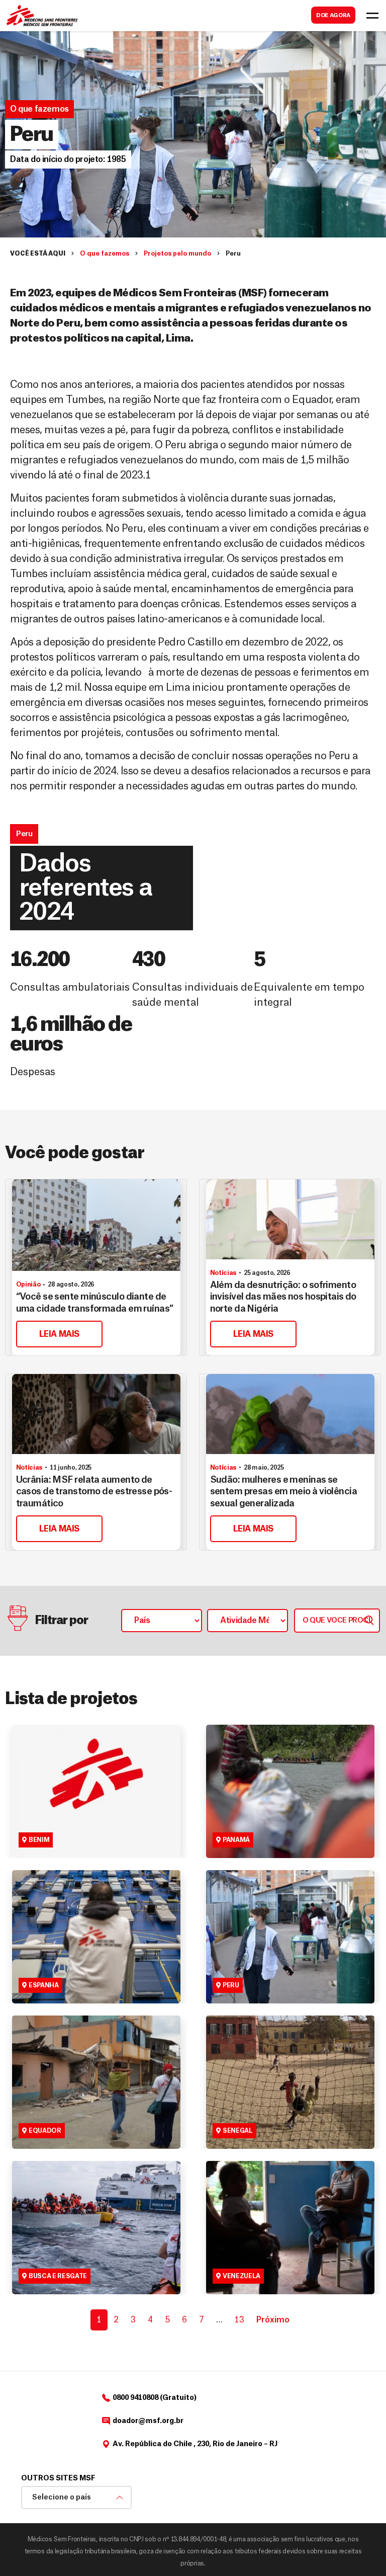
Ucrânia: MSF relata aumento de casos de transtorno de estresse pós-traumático (94, 1492)
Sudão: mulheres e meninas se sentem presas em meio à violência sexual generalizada (284, 1492)
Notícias (223, 1273)
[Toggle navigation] (372, 16)
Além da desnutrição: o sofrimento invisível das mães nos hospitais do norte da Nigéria (283, 1297)
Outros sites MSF (58, 2478)
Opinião (28, 1284)
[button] (68, 159)
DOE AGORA (333, 15)
